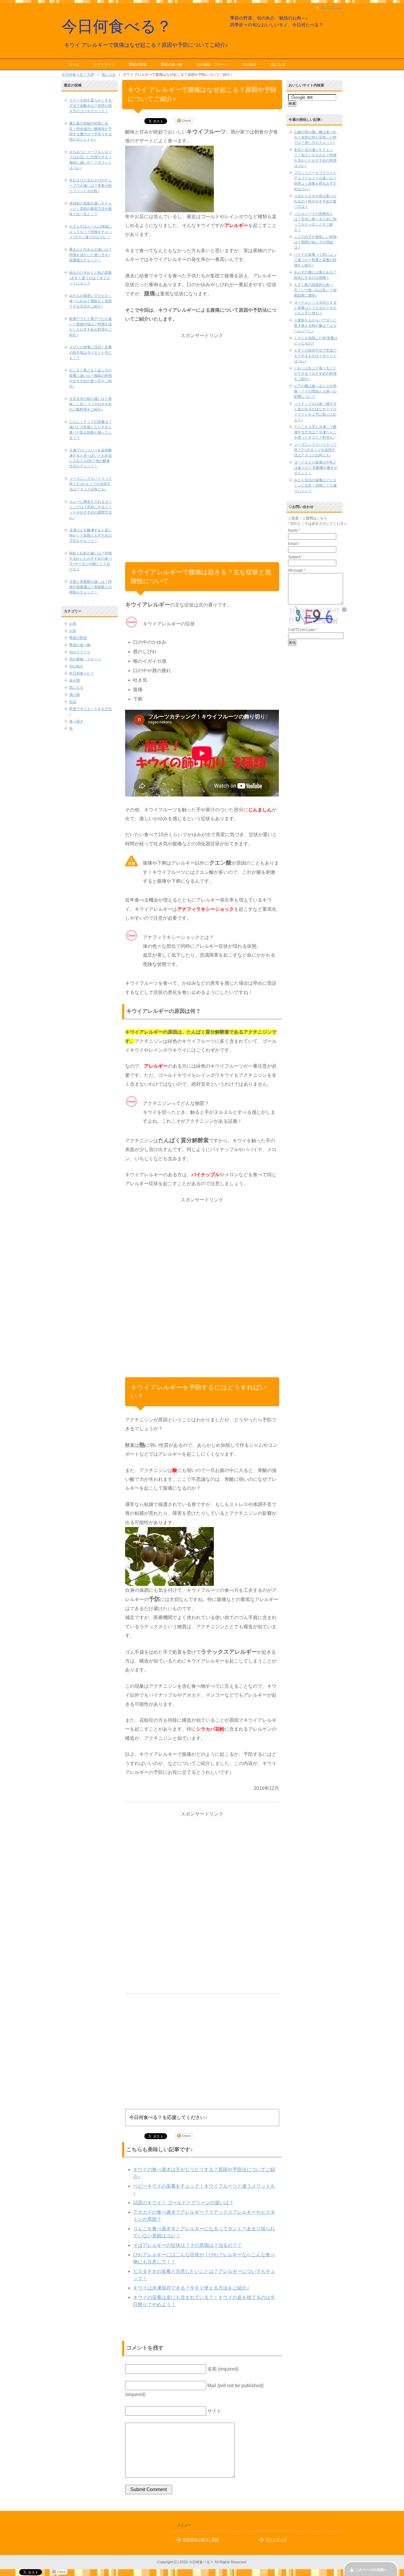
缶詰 (73, 702)
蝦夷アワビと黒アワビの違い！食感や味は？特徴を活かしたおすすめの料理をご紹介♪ (91, 327)
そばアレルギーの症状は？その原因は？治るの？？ (188, 2245)
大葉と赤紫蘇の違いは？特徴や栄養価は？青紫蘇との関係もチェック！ (91, 587)
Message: (297, 570)
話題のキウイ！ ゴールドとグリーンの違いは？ (183, 2203)
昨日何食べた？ (82, 673)
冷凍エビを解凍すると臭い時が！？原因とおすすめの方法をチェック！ (91, 535)
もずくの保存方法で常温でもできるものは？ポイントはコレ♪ (315, 356)
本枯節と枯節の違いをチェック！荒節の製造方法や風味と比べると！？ (91, 209)
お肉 (73, 624)
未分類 (75, 680)
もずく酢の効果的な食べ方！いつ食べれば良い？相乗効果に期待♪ (315, 290)
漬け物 (75, 695)
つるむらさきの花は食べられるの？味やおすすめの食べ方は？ (315, 201)
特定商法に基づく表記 (201, 2540)
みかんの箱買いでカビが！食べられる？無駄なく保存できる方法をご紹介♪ (91, 301)
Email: (294, 544)
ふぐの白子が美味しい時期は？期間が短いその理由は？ (315, 242)
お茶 (73, 631)
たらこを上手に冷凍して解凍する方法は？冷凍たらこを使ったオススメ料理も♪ (315, 432)
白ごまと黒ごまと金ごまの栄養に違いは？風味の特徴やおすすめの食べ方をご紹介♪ (91, 378)
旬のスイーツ (80, 652)
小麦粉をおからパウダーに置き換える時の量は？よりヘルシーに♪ (315, 326)
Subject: (295, 557)
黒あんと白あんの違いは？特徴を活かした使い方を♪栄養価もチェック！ (91, 255)
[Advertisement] (202, 429)
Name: (294, 530)
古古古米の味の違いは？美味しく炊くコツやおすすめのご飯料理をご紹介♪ (91, 404)
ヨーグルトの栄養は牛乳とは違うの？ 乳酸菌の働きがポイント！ (316, 468)
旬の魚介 (250, 65)
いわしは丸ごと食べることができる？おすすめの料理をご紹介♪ (315, 374)
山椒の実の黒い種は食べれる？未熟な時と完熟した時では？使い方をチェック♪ (315, 137)
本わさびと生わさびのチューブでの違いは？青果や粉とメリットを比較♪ (91, 186)
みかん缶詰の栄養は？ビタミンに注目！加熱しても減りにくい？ (315, 485)
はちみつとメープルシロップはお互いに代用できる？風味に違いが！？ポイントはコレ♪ (91, 160)
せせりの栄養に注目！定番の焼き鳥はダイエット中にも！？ (91, 353)
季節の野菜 (138, 65)
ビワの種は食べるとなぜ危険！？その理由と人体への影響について (315, 391)
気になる (278, 65)
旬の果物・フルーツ (212, 65)
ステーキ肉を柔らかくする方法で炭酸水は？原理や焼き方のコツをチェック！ (91, 106)
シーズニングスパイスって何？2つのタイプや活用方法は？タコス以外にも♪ (91, 484)
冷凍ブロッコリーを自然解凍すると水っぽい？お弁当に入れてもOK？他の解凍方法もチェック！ (91, 458)
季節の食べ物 (172, 65)
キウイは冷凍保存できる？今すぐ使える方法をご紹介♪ (191, 2288)
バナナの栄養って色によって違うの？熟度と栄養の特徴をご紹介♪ (315, 260)
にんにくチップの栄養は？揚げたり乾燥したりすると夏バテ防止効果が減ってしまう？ (91, 430)
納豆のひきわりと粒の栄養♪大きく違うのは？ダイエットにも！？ (91, 278)
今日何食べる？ (117, 26)
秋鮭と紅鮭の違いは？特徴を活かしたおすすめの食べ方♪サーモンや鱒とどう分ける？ (91, 561)
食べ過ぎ (76, 721)
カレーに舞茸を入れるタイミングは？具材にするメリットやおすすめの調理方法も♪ (91, 510)
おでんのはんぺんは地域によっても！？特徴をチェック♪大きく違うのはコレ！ (91, 232)
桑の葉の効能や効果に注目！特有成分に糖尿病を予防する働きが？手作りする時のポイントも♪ (91, 131)
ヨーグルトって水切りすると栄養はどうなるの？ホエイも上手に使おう (315, 308)
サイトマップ (104, 65)
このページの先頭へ (371, 2570)
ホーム (74, 65)
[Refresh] (345, 610)
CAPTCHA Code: (303, 630)
